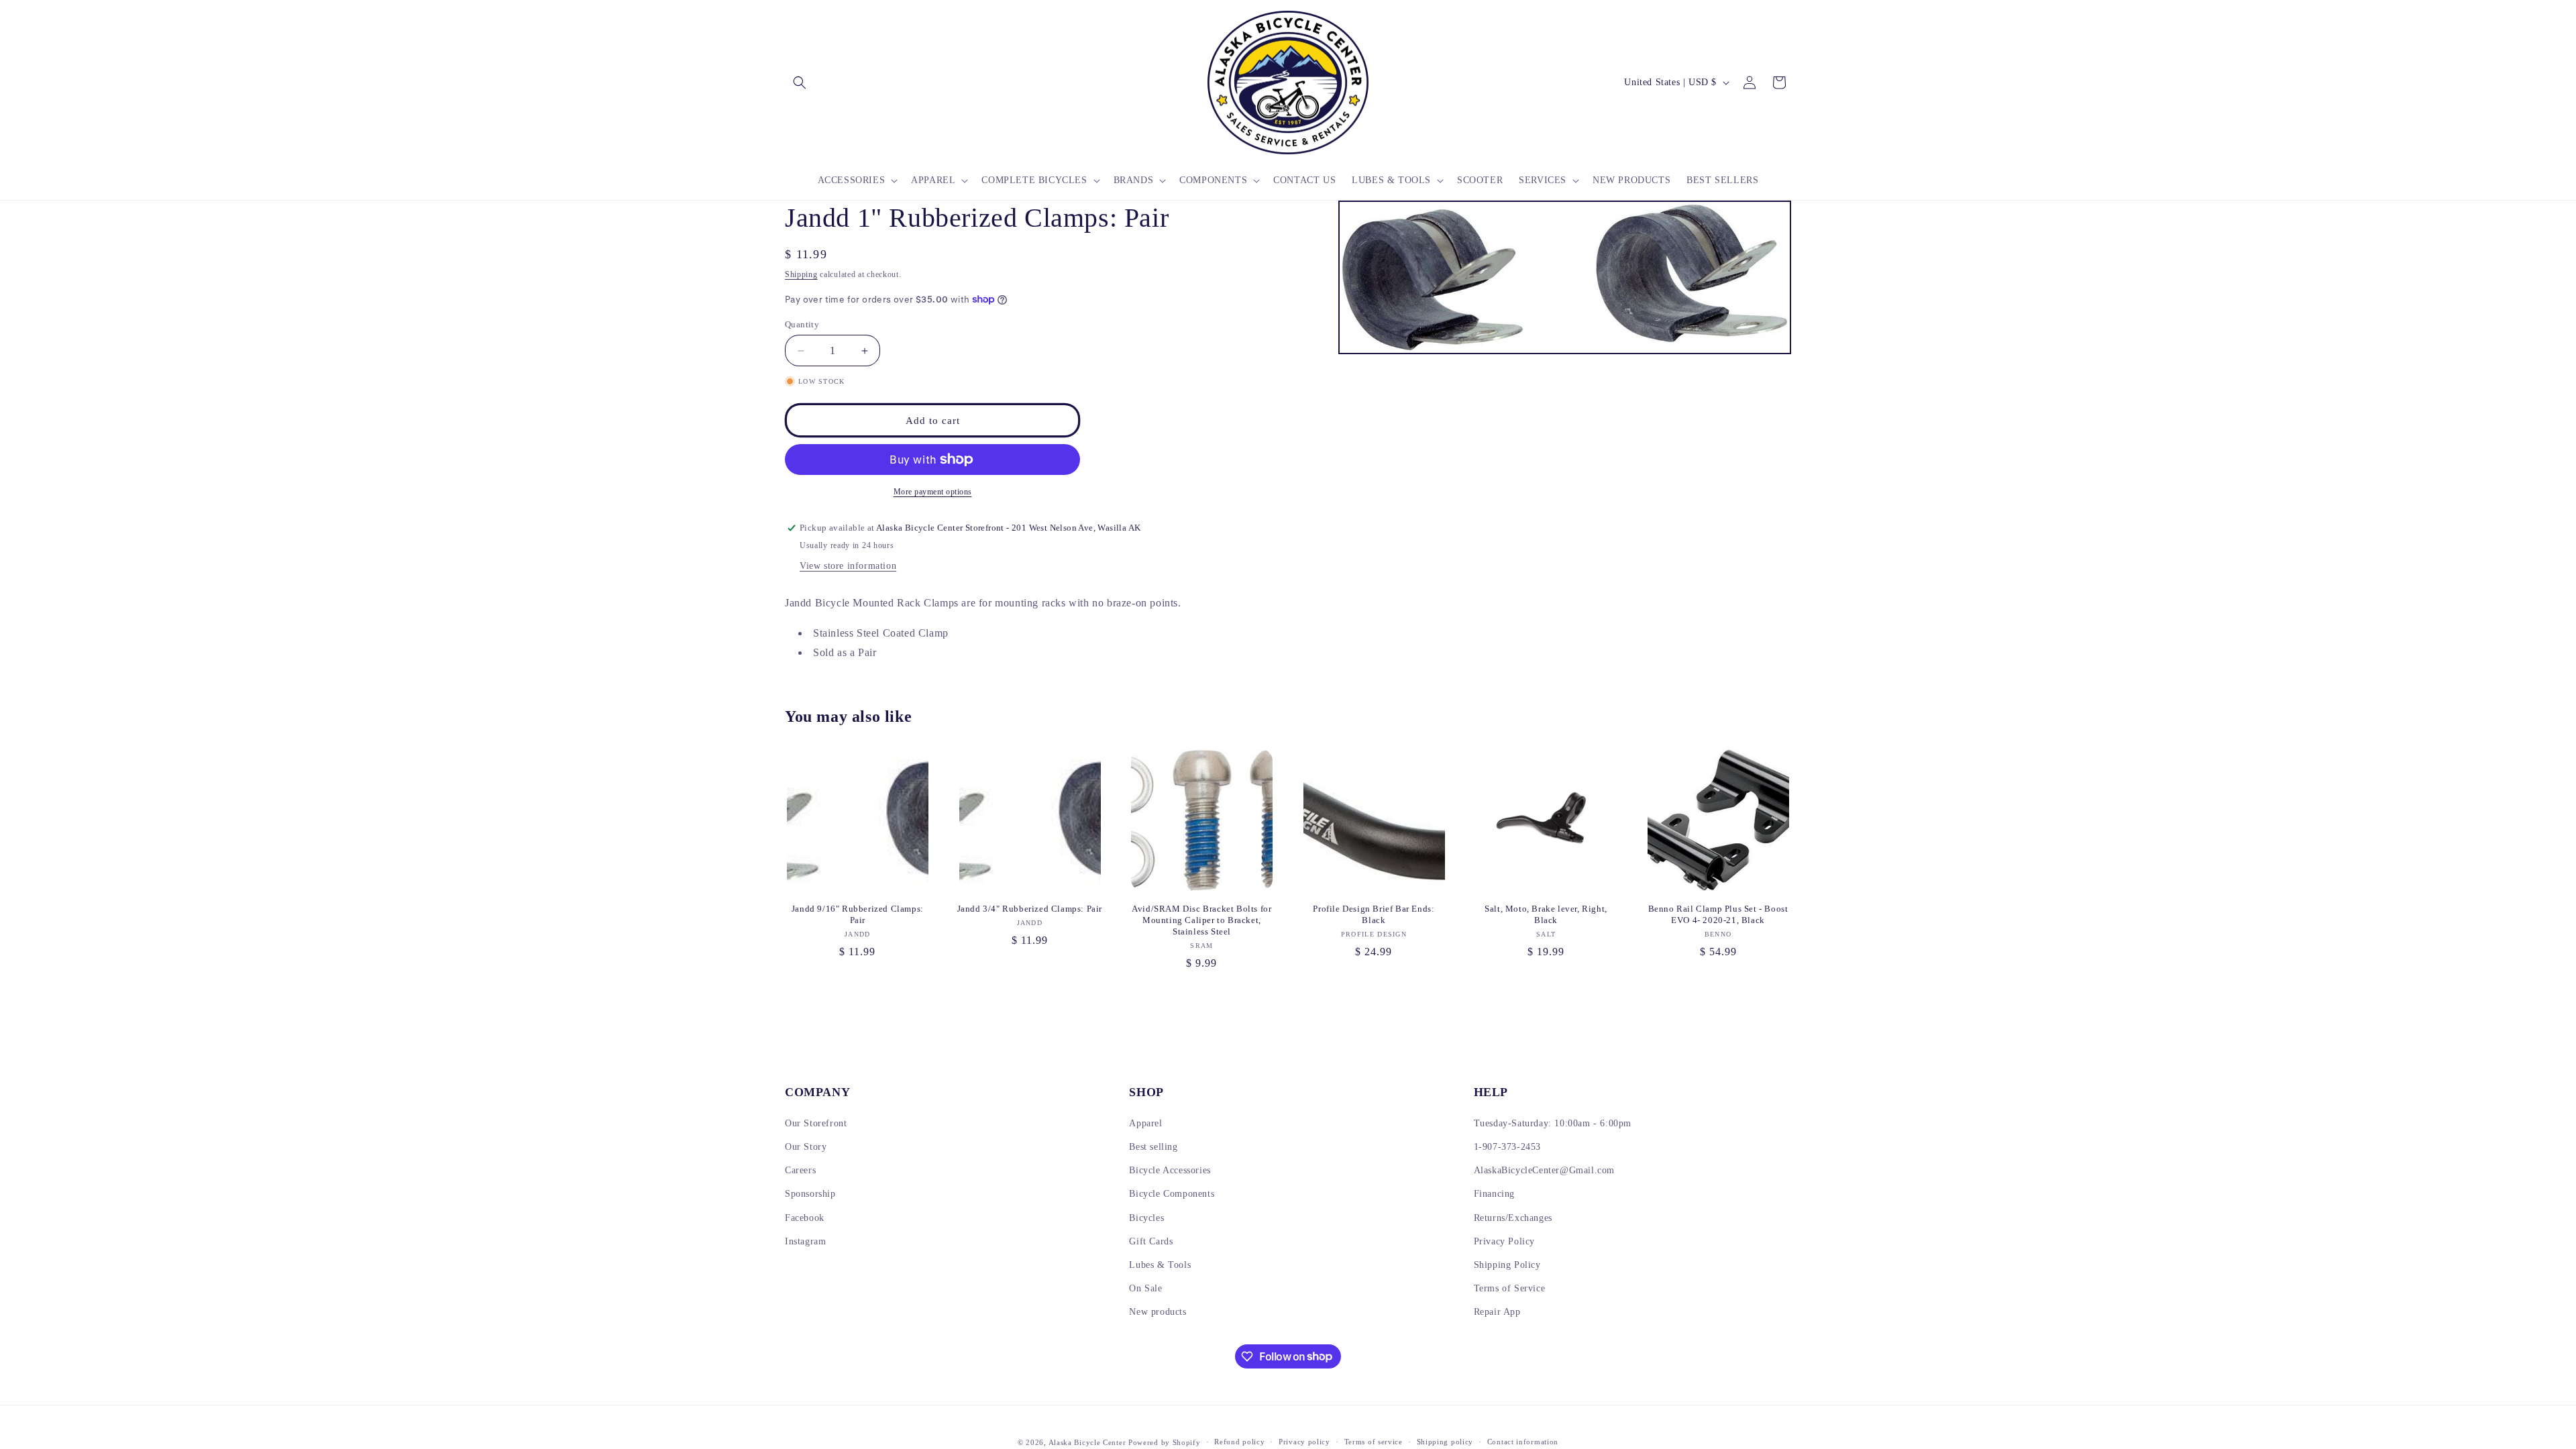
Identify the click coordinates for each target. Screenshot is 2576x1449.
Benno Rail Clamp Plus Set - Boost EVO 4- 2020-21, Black (1718, 914)
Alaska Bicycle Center (1087, 1442)
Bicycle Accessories (1170, 1170)
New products (1158, 1312)
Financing (1494, 1194)
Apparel (1145, 1123)
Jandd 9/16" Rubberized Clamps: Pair (858, 914)
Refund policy (1239, 1442)
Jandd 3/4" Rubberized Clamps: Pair (1030, 909)
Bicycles (1146, 1218)
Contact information (1523, 1442)
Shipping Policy (1507, 1265)
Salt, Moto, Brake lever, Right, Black (1546, 914)
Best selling (1153, 1147)
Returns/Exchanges (1513, 1218)
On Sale (1145, 1288)
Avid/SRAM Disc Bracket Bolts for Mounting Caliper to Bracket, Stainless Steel (1201, 920)
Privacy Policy (1504, 1241)
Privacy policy (1304, 1442)
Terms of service (1374, 1442)
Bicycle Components (1172, 1194)
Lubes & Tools (1160, 1265)
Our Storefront (816, 1123)
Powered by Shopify (1165, 1442)
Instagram (805, 1241)
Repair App (1497, 1312)
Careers (800, 1170)
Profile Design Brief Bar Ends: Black (1374, 914)
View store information (848, 566)
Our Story (806, 1147)
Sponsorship (810, 1194)
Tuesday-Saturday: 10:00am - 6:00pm (1553, 1123)
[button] (800, 83)
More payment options (933, 492)
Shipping (801, 274)
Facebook (805, 1218)
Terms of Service (1510, 1288)
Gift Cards (1151, 1241)
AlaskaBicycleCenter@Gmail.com (1544, 1170)
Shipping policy (1445, 1442)
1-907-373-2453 (1507, 1147)
